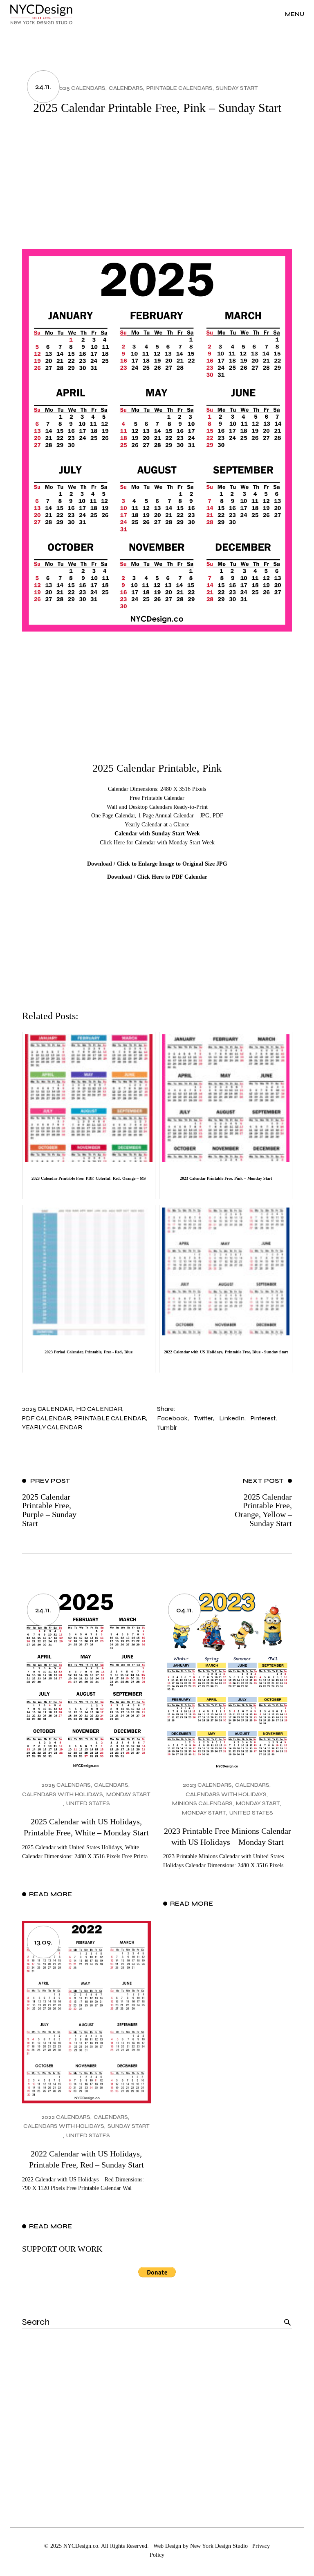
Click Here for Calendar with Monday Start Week (157, 843)
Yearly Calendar (52, 1427)
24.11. (43, 87)
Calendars (126, 88)
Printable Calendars (179, 88)
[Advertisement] (157, 188)
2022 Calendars (66, 2117)
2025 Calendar (47, 1409)
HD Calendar (99, 1409)
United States (88, 1803)
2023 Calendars (207, 1785)
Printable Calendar (110, 1418)
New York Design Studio (219, 2546)
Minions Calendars (202, 1803)
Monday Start (128, 1794)
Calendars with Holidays (63, 1794)
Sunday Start (237, 88)
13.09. (43, 1942)
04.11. (185, 1610)
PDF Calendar (47, 1418)
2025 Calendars (81, 88)
